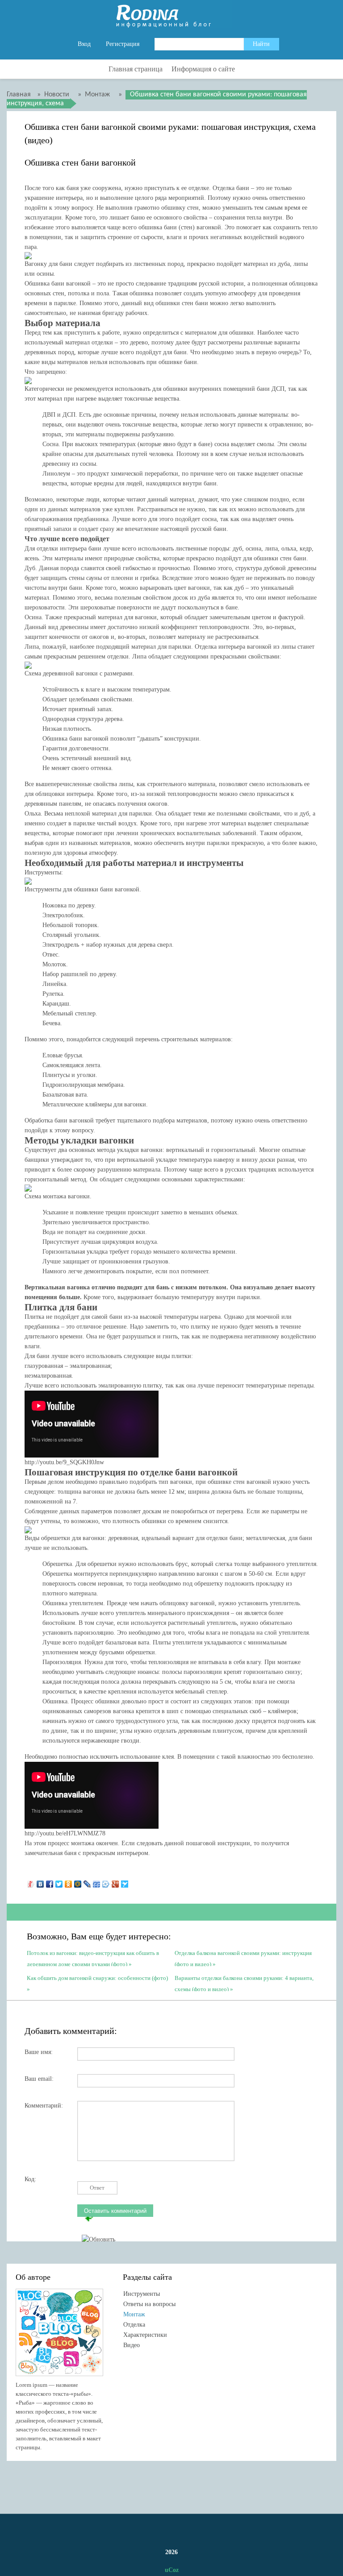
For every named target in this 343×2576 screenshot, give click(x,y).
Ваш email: (39, 2079)
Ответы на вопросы (149, 2304)
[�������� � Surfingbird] (125, 1882)
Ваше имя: (39, 2052)
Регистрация (123, 44)
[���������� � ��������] (40, 1882)
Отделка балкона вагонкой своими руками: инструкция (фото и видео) (243, 1958)
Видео (132, 2345)
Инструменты (142, 2294)
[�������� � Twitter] (59, 1882)
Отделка (134, 2325)
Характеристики (145, 2335)
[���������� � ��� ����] (106, 1882)
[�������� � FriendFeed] (97, 1882)
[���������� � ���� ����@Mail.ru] (78, 1882)
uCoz (172, 2570)
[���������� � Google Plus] (115, 1882)
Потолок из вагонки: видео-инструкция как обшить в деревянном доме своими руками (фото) (93, 1958)
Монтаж (134, 2314)
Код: (30, 2179)
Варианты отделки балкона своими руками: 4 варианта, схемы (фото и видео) (244, 1983)
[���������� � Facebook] (50, 1882)
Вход (84, 44)
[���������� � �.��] (31, 1882)
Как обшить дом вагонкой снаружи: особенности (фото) (97, 1978)
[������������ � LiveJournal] (87, 1882)
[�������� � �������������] (69, 1882)
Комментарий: (44, 2106)
